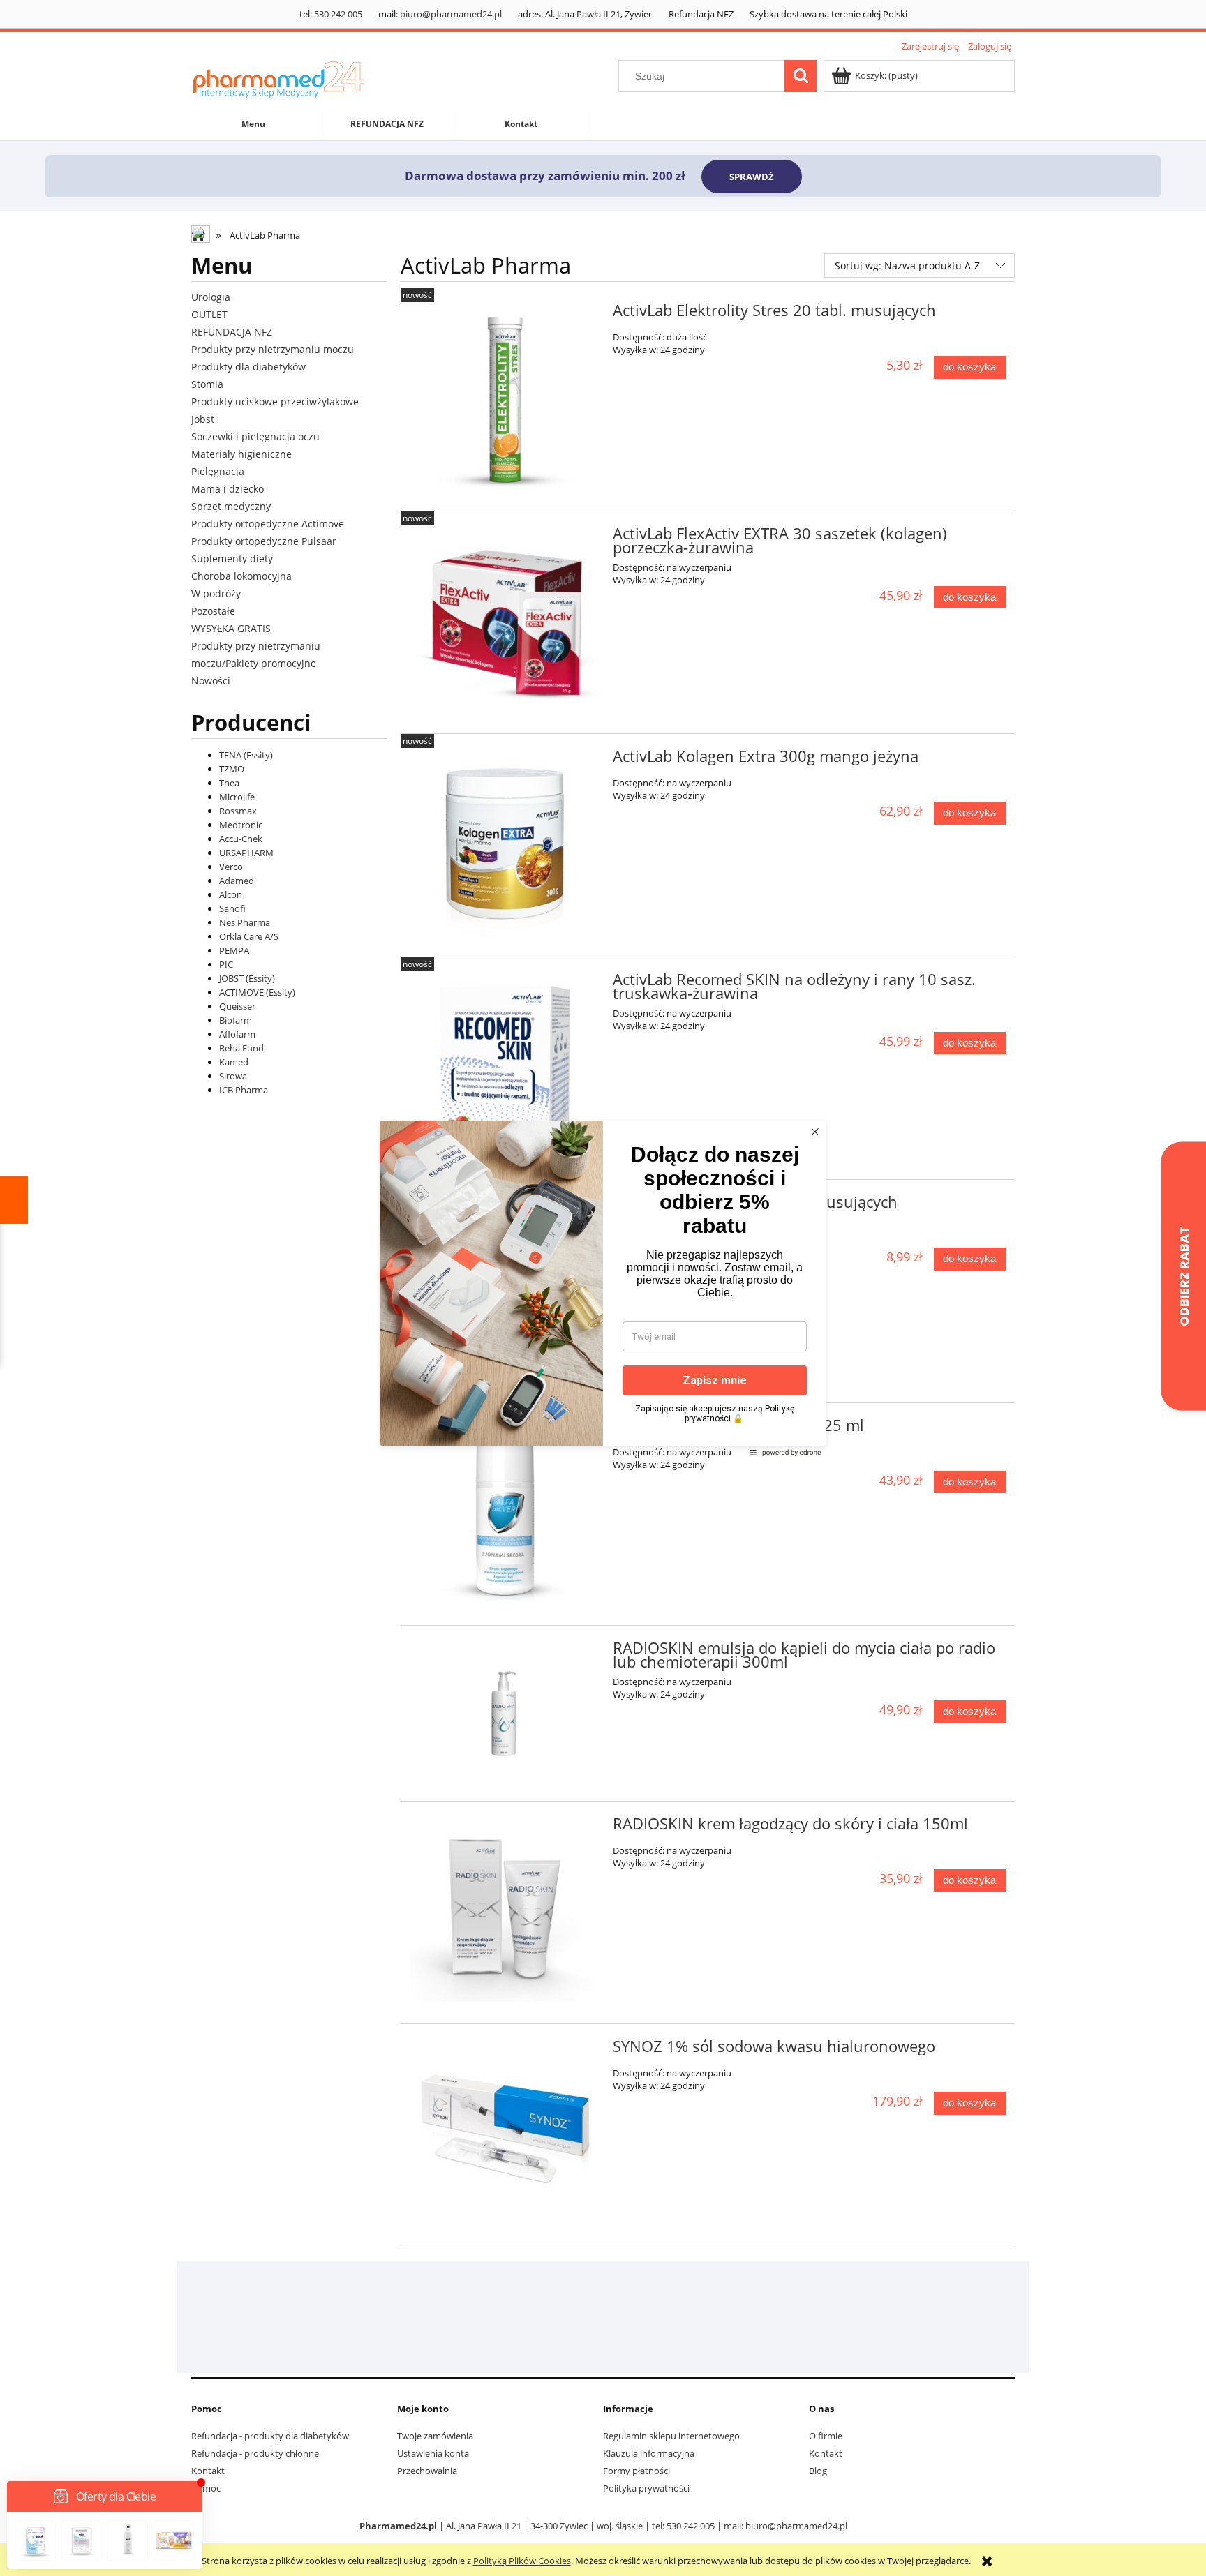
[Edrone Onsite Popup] (603, 1288)
